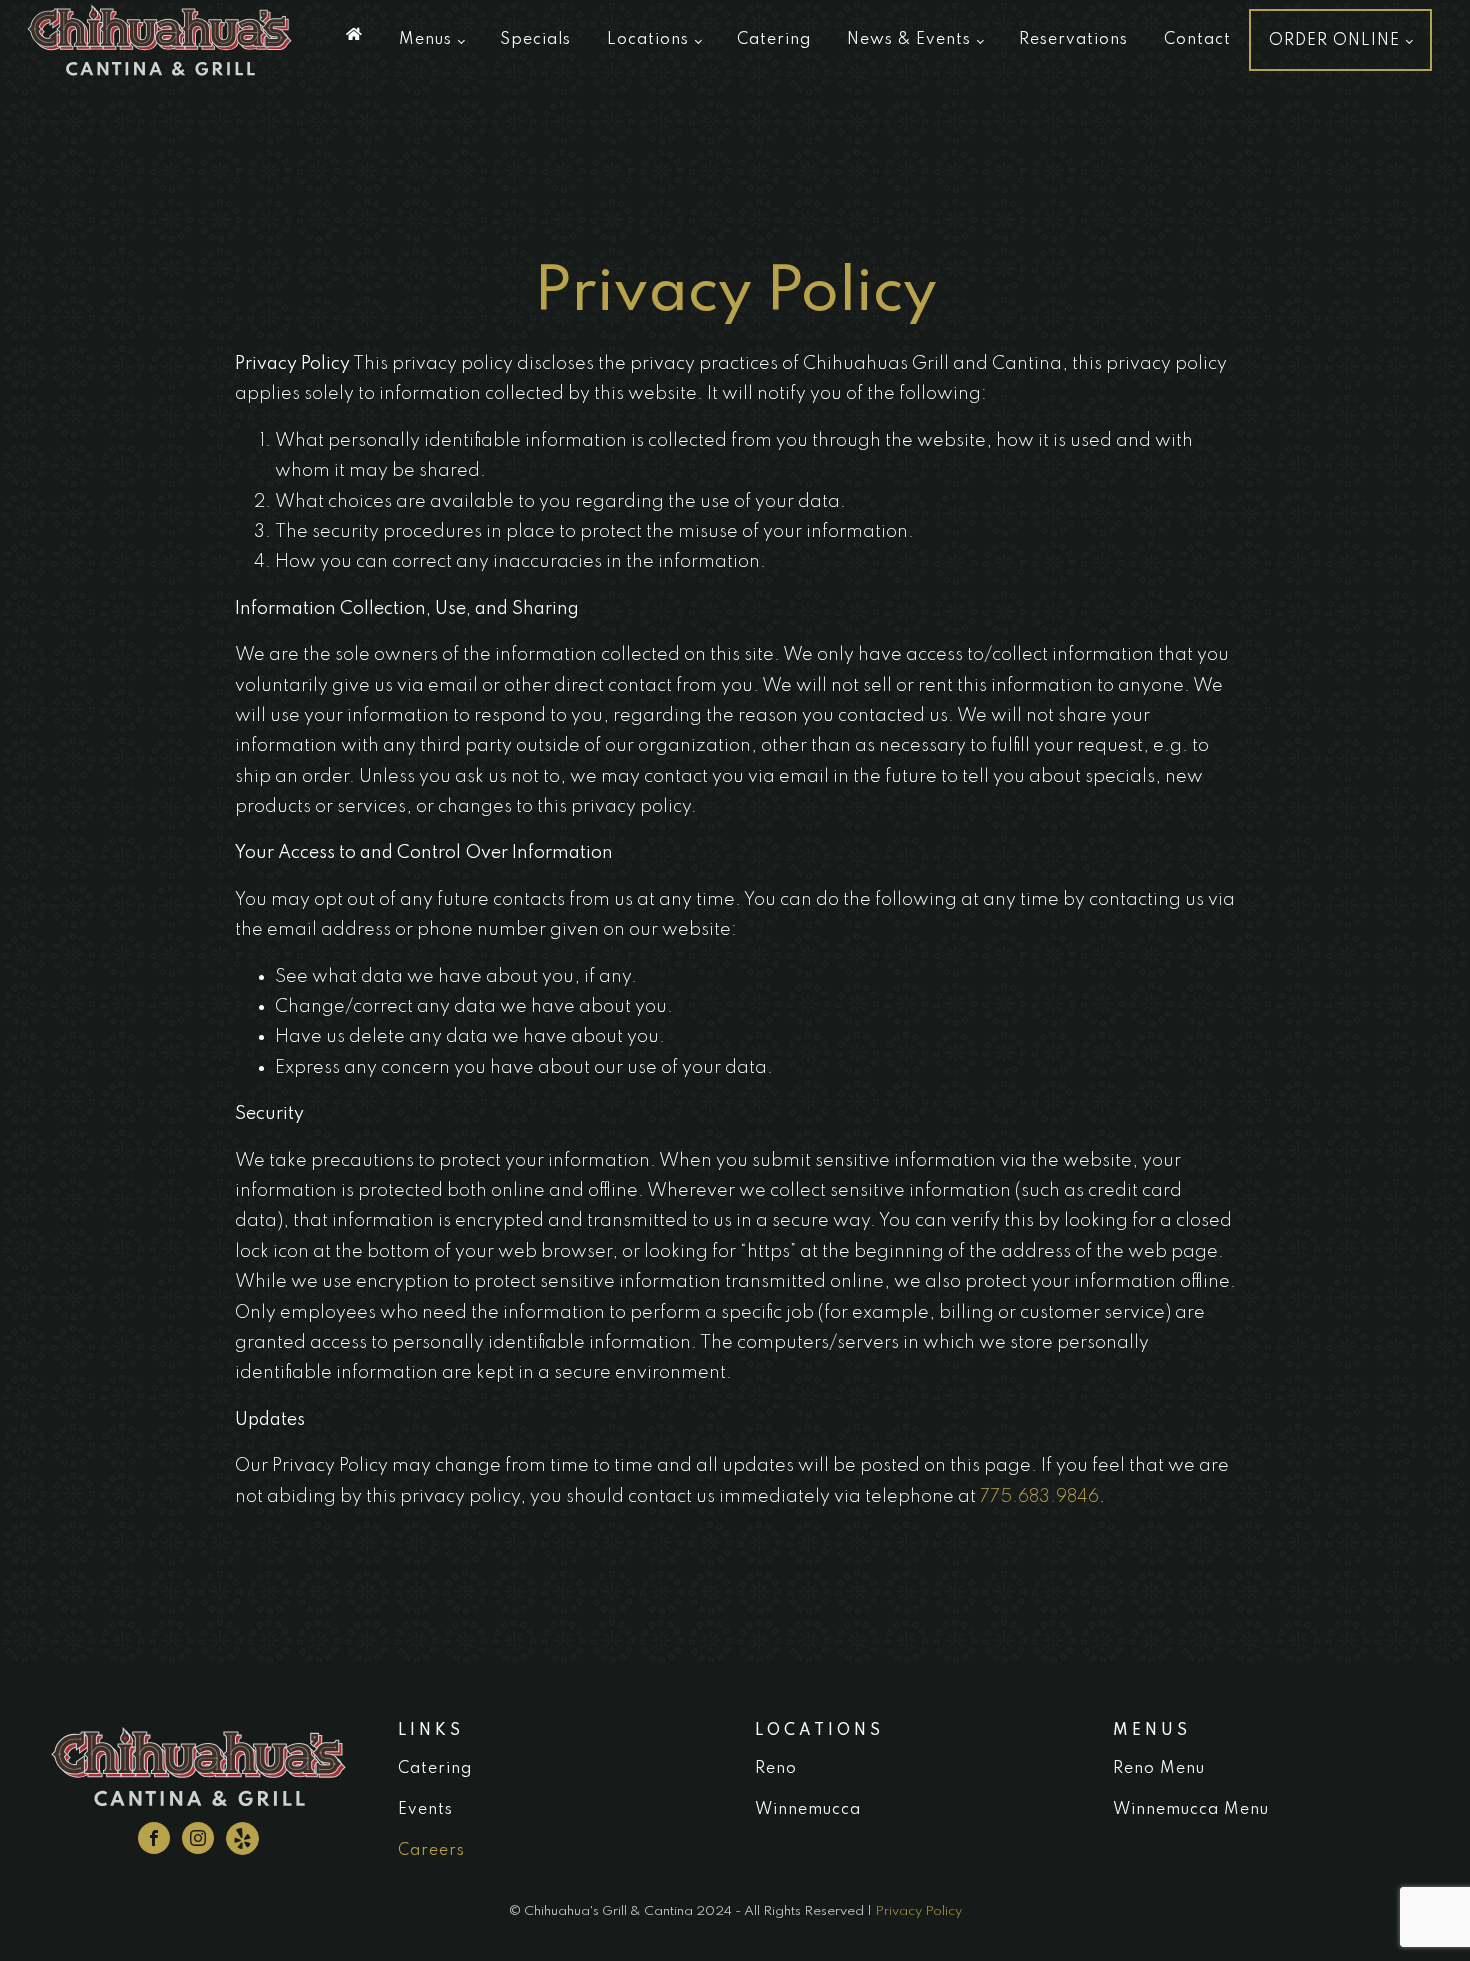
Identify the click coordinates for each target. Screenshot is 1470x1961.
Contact (1197, 40)
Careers (431, 1851)
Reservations (1073, 40)
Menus (425, 40)
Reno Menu (1159, 1769)
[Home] (354, 34)
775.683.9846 (1039, 1497)
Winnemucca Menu (1191, 1810)
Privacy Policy (918, 1911)
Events (425, 1810)
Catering (774, 40)
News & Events (909, 40)
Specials (535, 40)
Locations (648, 40)
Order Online (1334, 41)
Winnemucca (808, 1810)
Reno (776, 1769)
